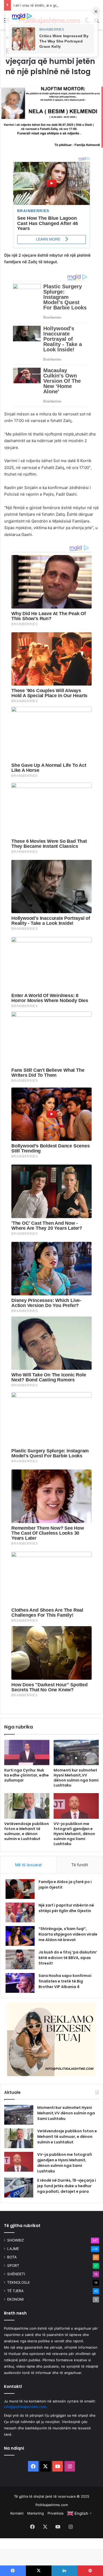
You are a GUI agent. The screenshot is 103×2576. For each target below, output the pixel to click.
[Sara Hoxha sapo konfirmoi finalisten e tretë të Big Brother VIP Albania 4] (20, 1983)
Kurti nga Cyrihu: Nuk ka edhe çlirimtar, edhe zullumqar (27, 1775)
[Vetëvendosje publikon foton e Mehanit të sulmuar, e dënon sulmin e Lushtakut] (27, 1806)
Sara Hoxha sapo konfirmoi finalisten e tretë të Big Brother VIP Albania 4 (65, 1981)
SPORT (13, 2266)
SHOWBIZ (16, 2240)
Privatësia (55, 2513)
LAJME (13, 2249)
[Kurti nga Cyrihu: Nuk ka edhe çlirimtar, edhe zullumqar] (27, 1753)
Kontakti (17, 2513)
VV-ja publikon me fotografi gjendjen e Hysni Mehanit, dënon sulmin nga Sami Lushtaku (74, 1834)
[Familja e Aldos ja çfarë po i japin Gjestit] (20, 1889)
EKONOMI (15, 2299)
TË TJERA (15, 2291)
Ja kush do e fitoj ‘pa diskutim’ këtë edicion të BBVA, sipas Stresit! (68, 1958)
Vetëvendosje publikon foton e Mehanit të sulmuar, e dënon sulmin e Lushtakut (27, 1831)
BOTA (12, 2257)
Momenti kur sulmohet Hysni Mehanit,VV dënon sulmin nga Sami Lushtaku (76, 1778)
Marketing (36, 2513)
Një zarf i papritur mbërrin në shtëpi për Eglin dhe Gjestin (66, 1908)
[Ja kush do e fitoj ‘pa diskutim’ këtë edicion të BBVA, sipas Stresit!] (20, 1959)
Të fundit (80, 1865)
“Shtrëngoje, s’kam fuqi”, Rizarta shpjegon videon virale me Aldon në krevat (68, 1934)
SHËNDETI (16, 2274)
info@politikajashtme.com (25, 2407)
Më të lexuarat (28, 1865)
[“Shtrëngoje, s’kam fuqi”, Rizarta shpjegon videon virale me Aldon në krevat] (20, 1936)
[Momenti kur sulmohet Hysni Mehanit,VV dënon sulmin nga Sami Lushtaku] (76, 1753)
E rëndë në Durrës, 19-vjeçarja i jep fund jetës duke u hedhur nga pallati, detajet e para (67, 2186)
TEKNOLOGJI (18, 2282)
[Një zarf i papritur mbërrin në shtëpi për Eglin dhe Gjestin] (20, 1912)
